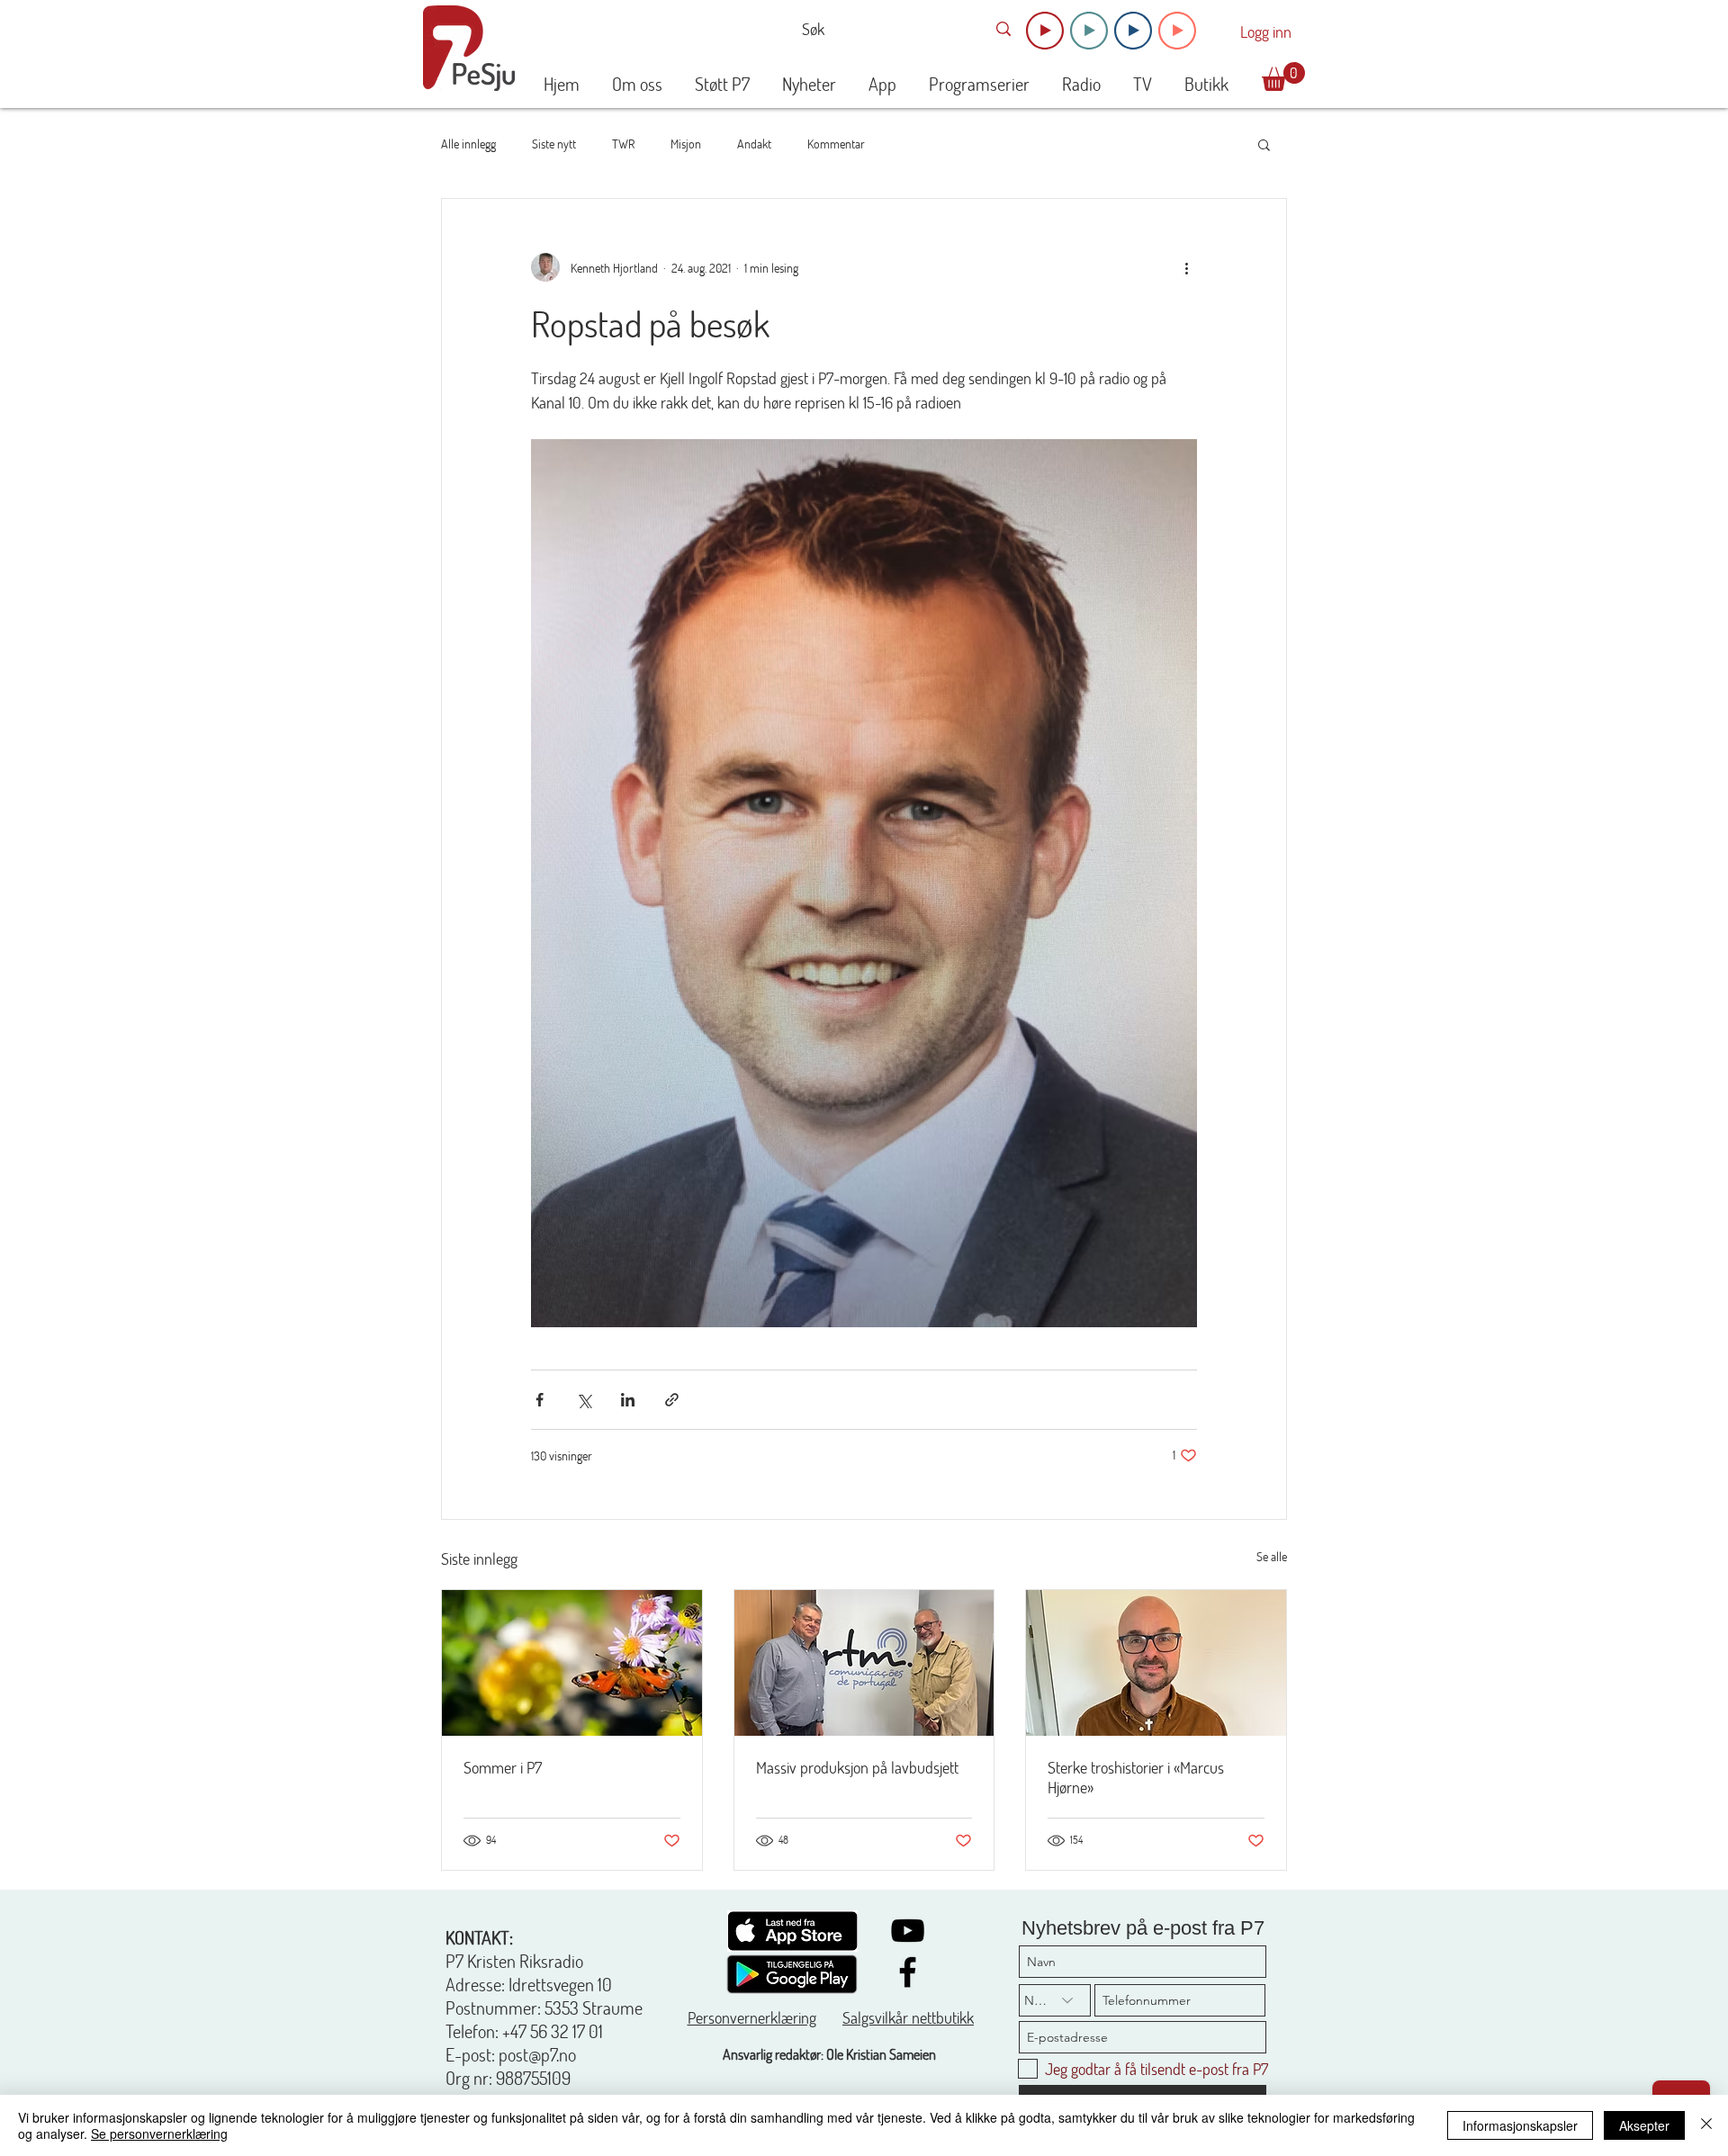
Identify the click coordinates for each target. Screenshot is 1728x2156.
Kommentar (836, 144)
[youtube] (908, 1931)
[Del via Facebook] (540, 1400)
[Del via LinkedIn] (628, 1400)
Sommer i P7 (503, 1767)
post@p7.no (537, 2054)
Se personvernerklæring (159, 2134)
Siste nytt (554, 144)
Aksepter (1644, 2125)
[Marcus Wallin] (1156, 1663)
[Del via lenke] (672, 1400)
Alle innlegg (468, 144)
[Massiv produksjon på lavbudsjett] (864, 1663)
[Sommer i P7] (572, 1663)
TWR (623, 144)
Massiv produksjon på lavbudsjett (857, 1767)
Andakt (754, 144)
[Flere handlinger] (1186, 267)
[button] (1283, 76)
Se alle (1272, 1556)
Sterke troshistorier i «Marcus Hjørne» (1136, 1777)
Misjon (686, 144)
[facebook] (908, 1972)
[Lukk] (1706, 2125)
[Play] (1045, 31)
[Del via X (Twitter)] (584, 1400)
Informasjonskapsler (1520, 2125)
